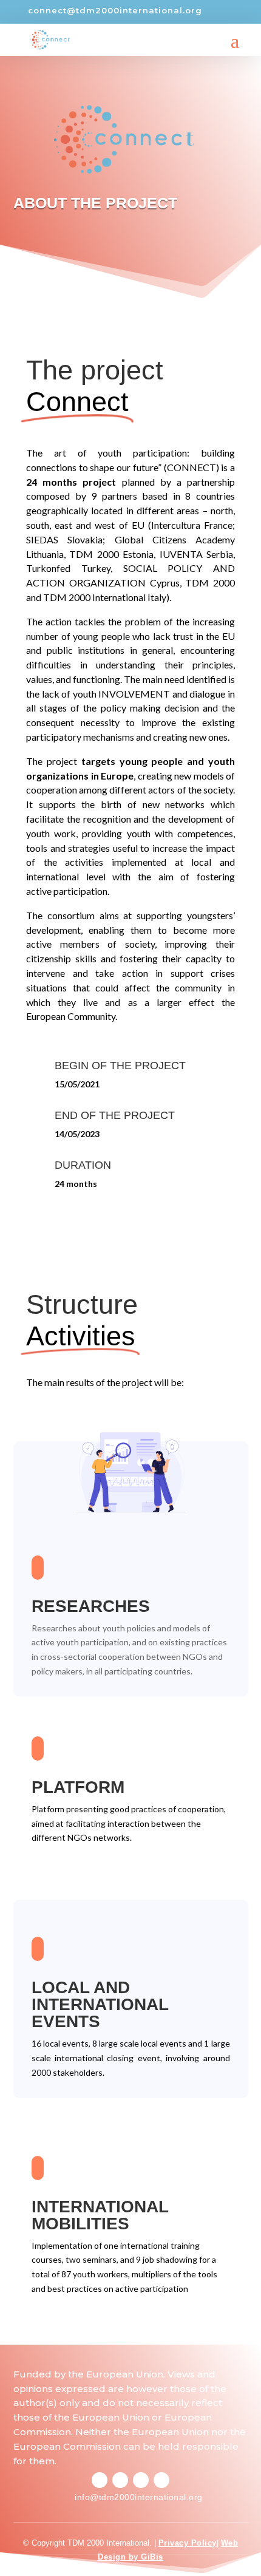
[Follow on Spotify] (141, 2480)
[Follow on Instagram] (120, 2480)
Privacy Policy (188, 2543)
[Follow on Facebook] (100, 2480)
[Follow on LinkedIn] (161, 2480)
